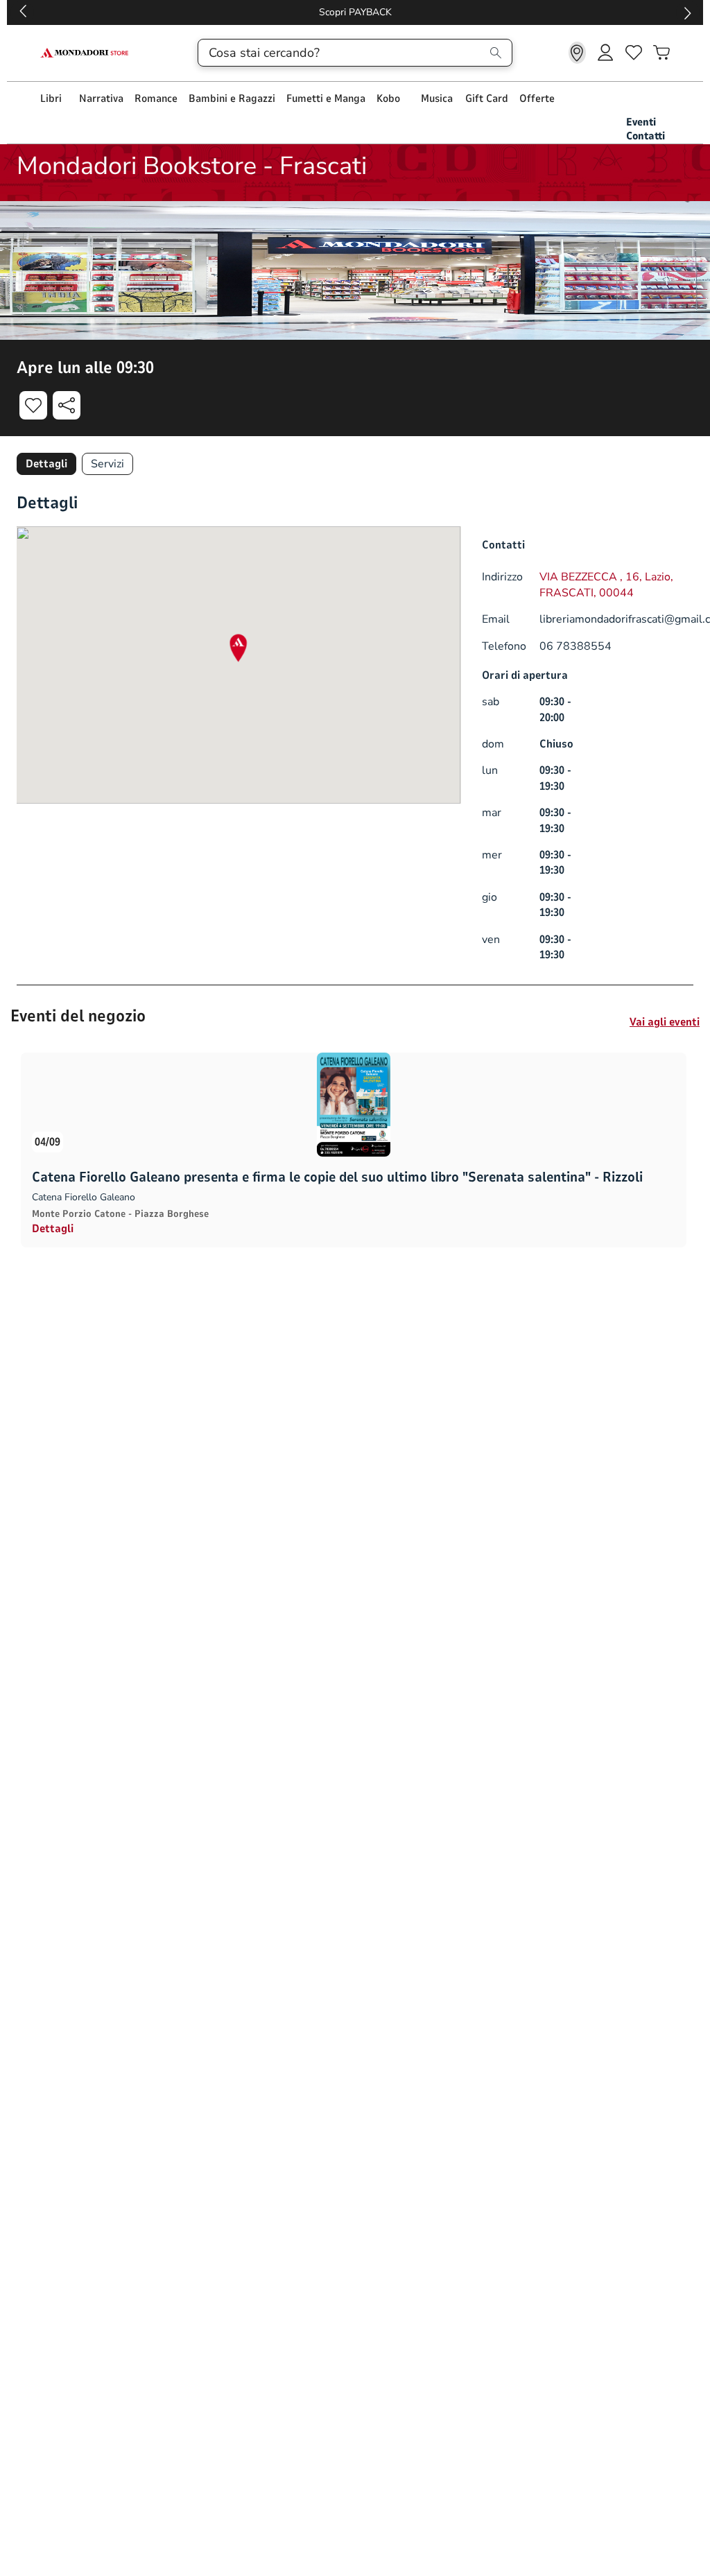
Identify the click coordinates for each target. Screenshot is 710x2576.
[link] (577, 53)
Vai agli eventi (665, 1022)
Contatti (646, 136)
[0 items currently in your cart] (661, 53)
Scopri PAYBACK (355, 12)
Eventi (641, 122)
